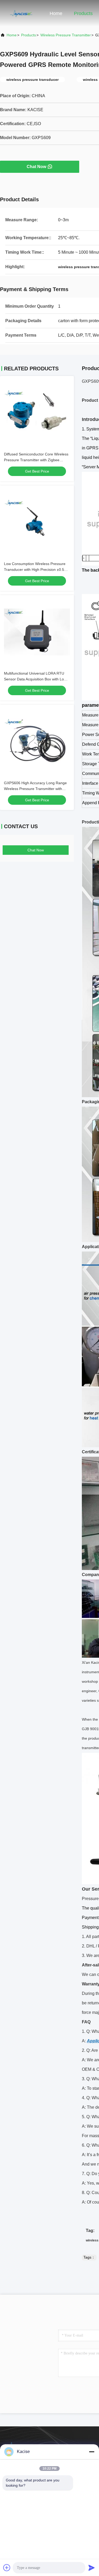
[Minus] (92, 2452)
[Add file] (7, 2568)
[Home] (21, 13)
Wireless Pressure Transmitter (66, 35)
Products (83, 13)
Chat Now (36, 167)
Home (56, 13)
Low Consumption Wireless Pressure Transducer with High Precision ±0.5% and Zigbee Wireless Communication (36, 570)
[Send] (92, 2568)
